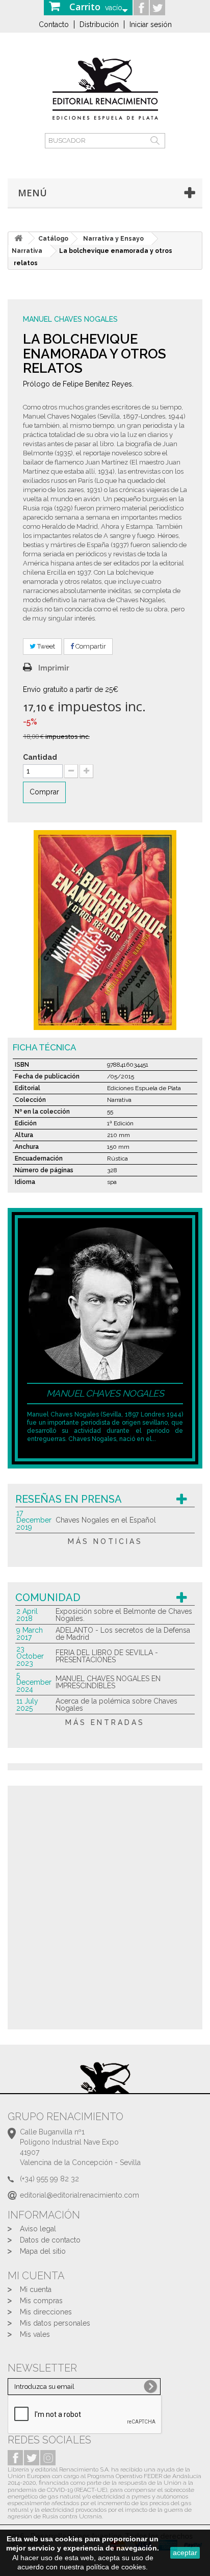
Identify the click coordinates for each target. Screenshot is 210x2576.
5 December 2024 (34, 1682)
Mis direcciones (46, 2312)
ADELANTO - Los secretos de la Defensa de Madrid (123, 1634)
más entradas (105, 1722)
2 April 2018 (27, 1615)
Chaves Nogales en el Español (106, 1520)
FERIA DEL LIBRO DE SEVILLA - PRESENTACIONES (107, 1656)
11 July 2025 (27, 1705)
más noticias (105, 1541)
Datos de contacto (50, 2240)
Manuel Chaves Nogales (70, 319)
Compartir (90, 646)
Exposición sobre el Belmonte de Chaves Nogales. (124, 1615)
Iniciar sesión (151, 24)
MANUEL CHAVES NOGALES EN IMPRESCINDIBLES (108, 1682)
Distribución (99, 24)
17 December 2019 (34, 1520)
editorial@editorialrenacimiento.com (80, 2195)
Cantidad (40, 757)
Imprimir (54, 668)
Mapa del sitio (43, 2251)
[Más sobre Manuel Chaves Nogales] (105, 1303)
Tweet (45, 646)
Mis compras (41, 2301)
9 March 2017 (30, 1634)
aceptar (185, 2553)
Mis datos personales (55, 2323)
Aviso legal (38, 2229)
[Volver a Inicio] (18, 238)
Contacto (54, 24)
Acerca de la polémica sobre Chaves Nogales (116, 1705)
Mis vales (35, 2334)
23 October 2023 (30, 1656)
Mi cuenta (36, 2289)
